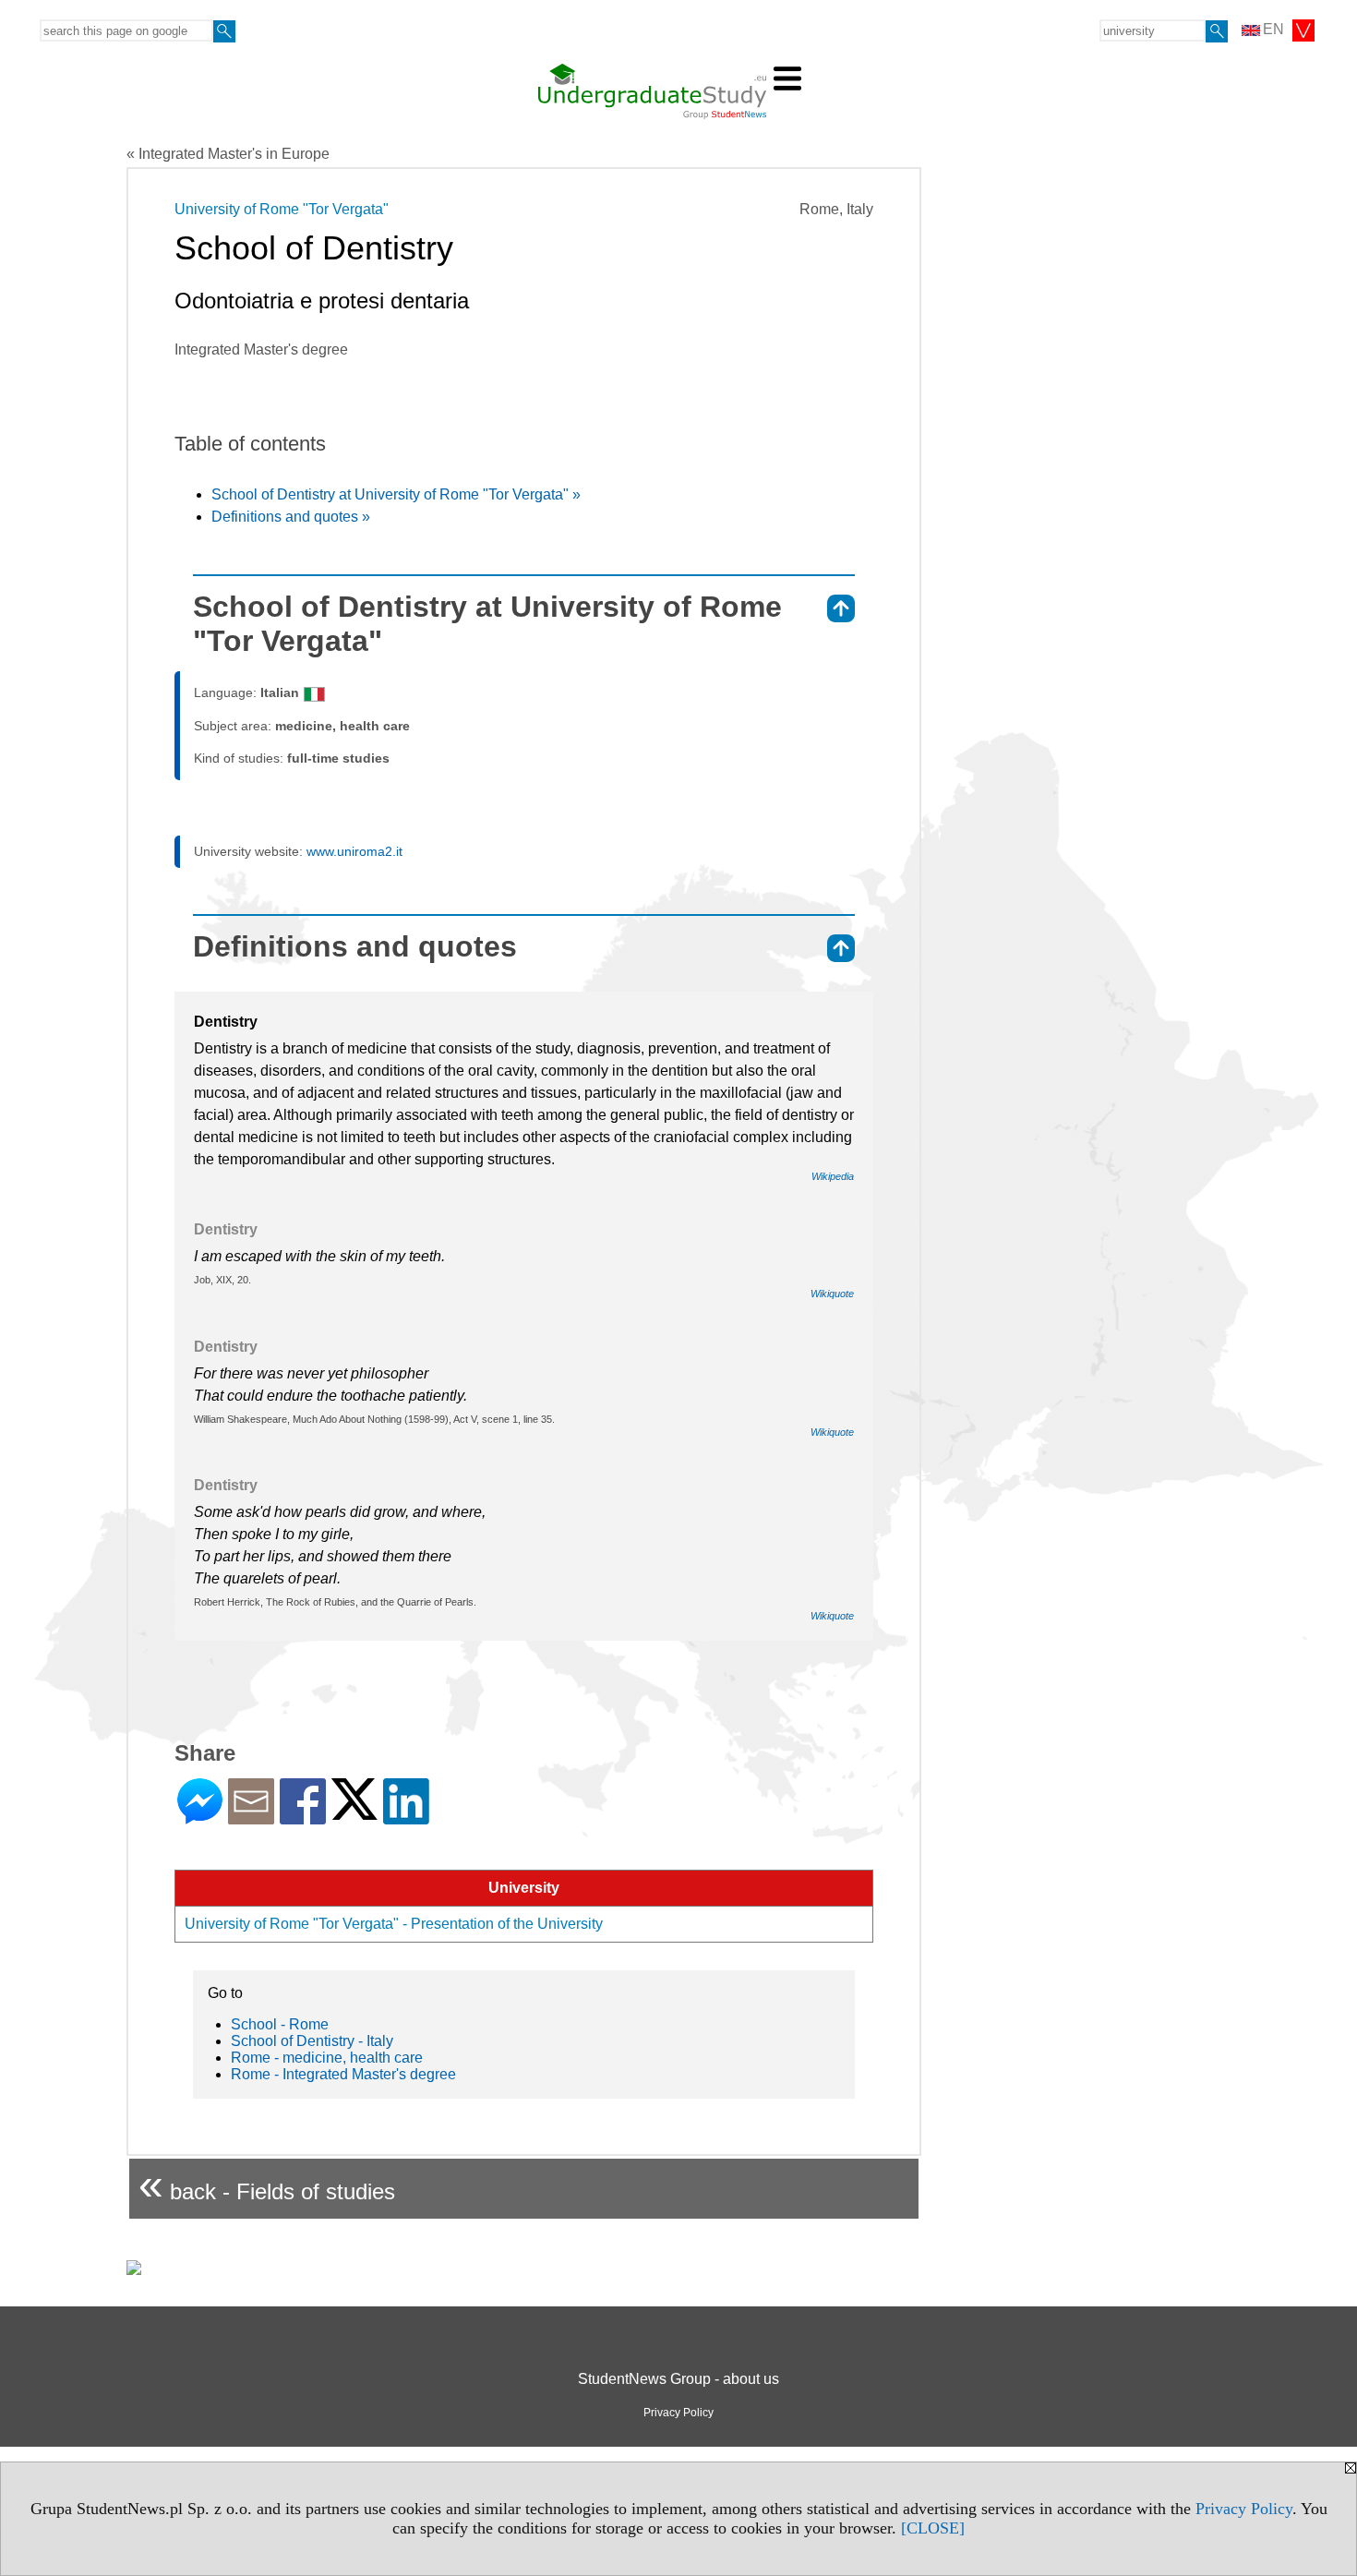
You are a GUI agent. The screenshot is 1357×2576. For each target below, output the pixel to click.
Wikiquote (832, 1294)
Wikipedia (833, 1176)
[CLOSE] (933, 2528)
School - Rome (280, 2024)
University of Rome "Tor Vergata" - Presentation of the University (394, 1924)
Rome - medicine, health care (327, 2058)
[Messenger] (200, 1817)
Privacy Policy (1244, 2509)
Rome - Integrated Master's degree (343, 2074)
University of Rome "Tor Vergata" (282, 209)
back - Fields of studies (267, 2184)
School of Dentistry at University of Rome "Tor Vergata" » (396, 494)
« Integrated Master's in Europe (228, 154)
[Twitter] (354, 1812)
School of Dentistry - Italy (312, 2041)
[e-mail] (251, 1817)
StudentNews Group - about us (678, 2379)
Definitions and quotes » (291, 517)
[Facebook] (303, 1817)
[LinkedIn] (406, 1817)
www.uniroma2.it (354, 851)
